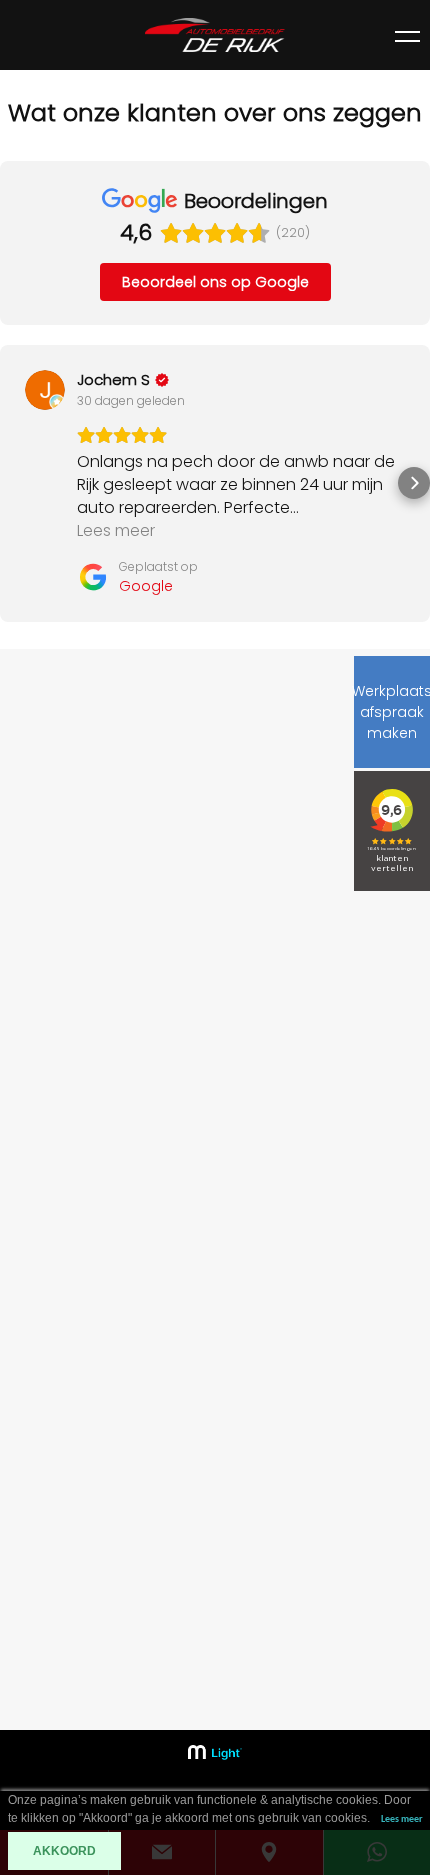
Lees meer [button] (116, 530)
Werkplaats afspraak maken (392, 712)
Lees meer (402, 1819)
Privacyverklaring (80, 1577)
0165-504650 (80, 1680)
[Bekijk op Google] (45, 390)
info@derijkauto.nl (97, 1708)
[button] (16, 483)
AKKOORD (64, 1851)
